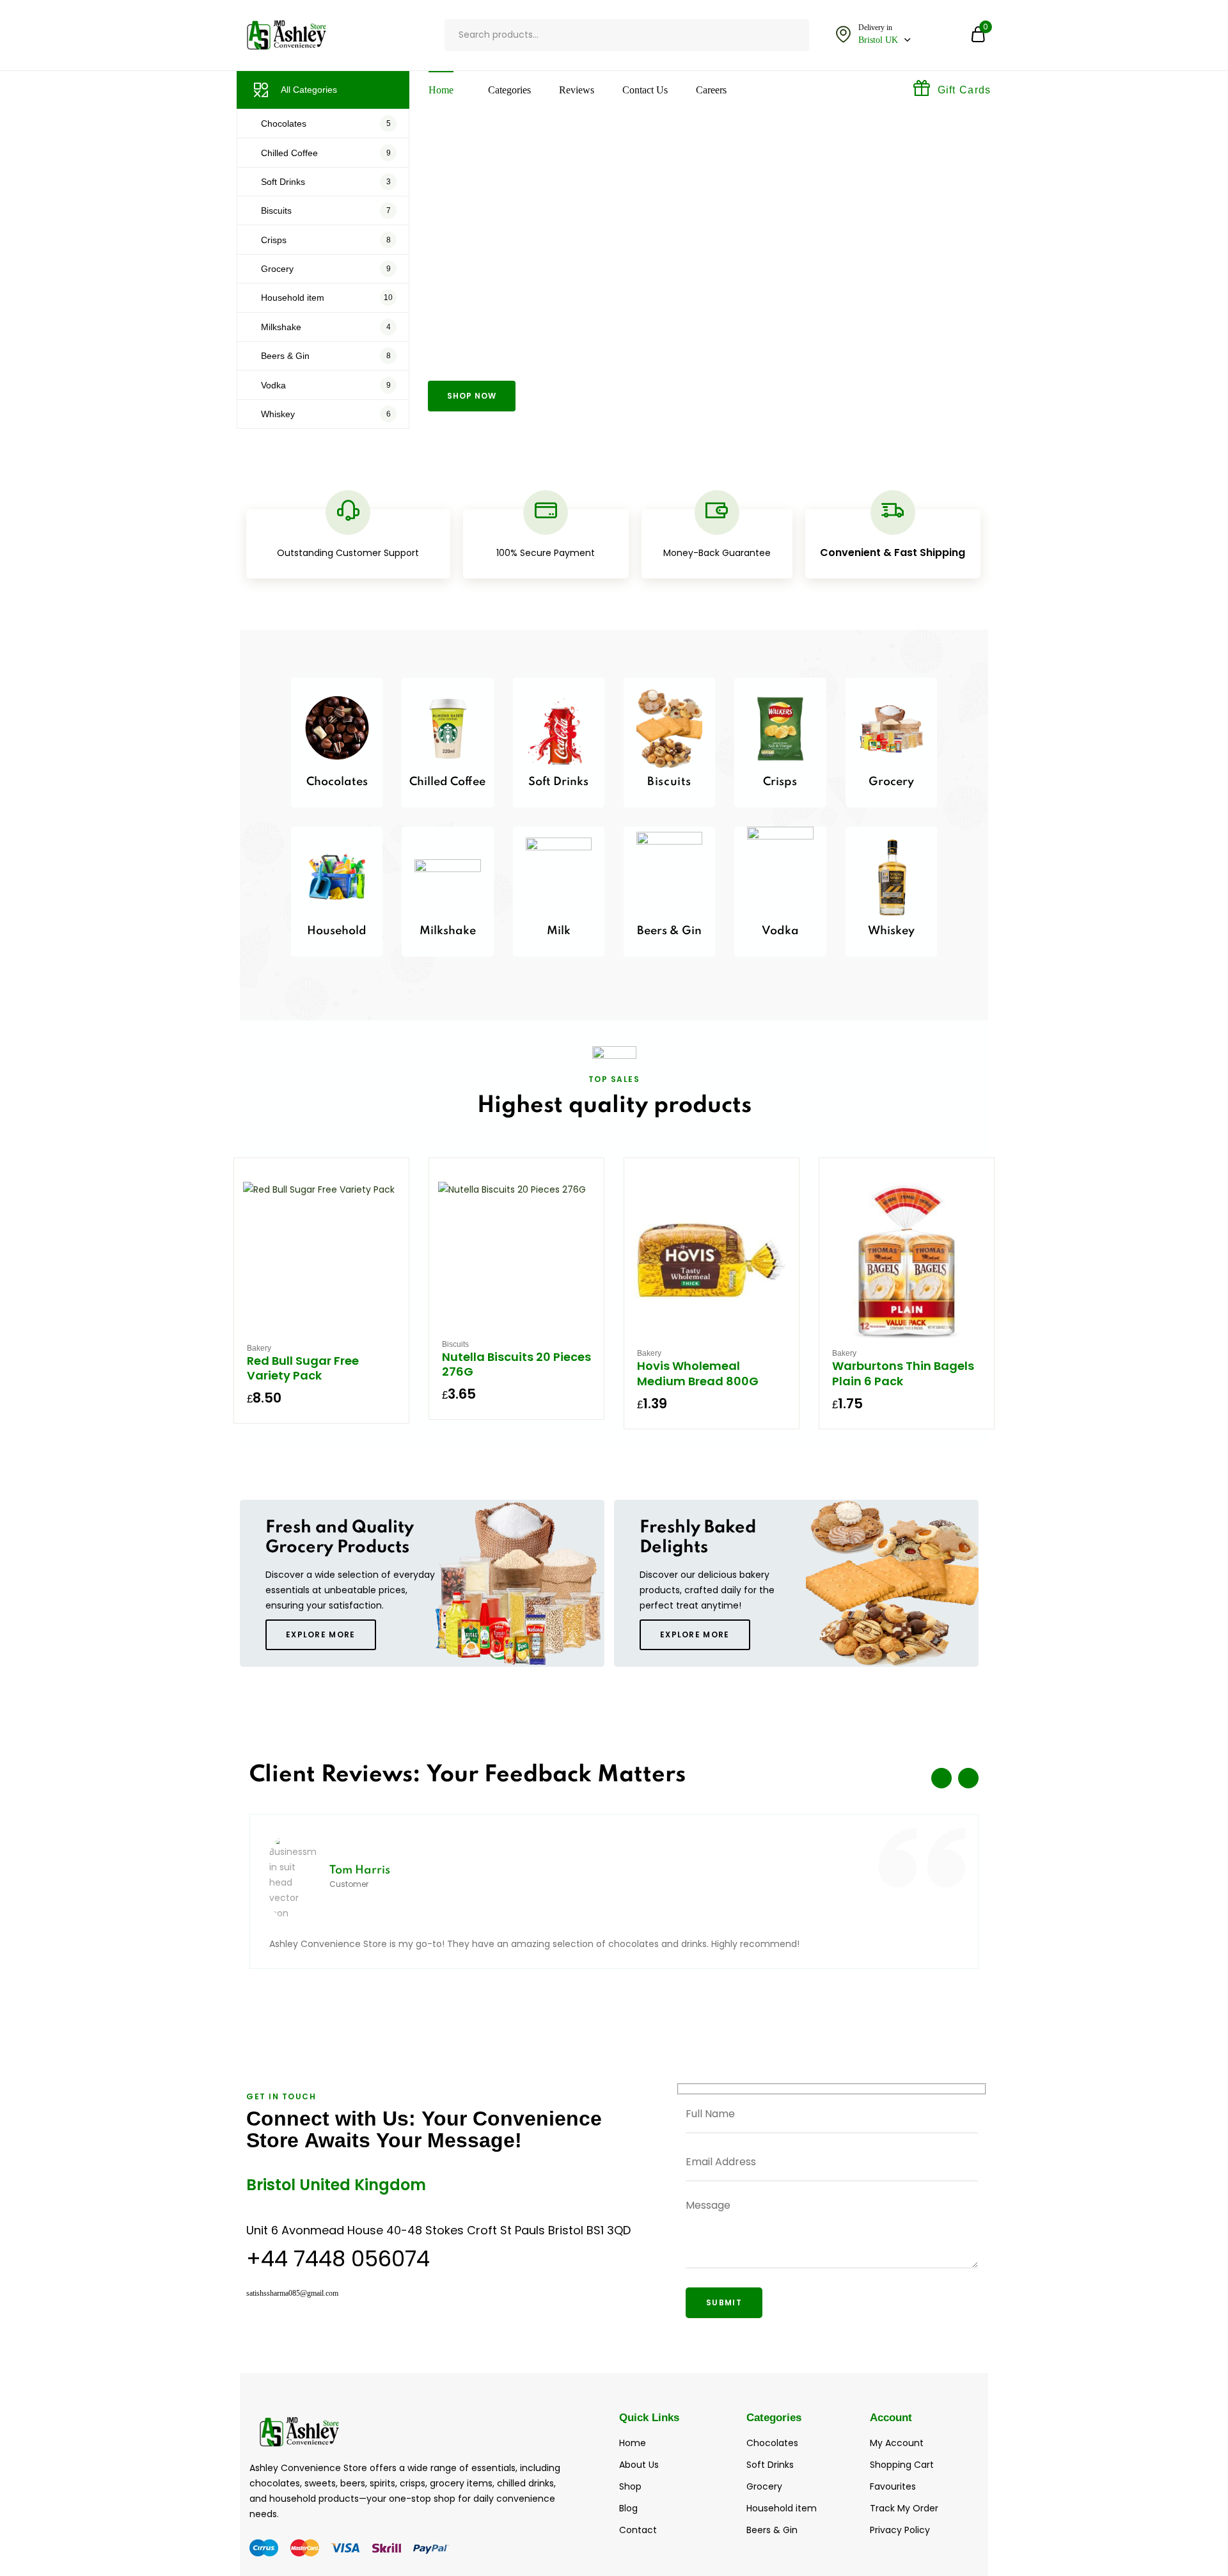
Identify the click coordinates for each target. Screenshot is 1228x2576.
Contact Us (645, 90)
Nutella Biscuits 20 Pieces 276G (516, 1364)
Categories (509, 90)
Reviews (577, 90)
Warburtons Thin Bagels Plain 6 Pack (903, 1373)
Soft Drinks (558, 782)
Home (441, 90)
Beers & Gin (669, 931)
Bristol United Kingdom (336, 2185)
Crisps (780, 782)
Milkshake (448, 931)
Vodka (780, 931)
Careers (711, 90)
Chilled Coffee (447, 782)
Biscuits (669, 782)
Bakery (259, 1348)
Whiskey (891, 931)
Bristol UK (878, 40)
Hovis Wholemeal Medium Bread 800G (698, 1373)
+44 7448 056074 (338, 2259)
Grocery (891, 782)
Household (337, 931)
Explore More (321, 1634)
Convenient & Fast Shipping (893, 553)
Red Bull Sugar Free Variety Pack (303, 1368)
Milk (559, 931)
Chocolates (337, 782)
